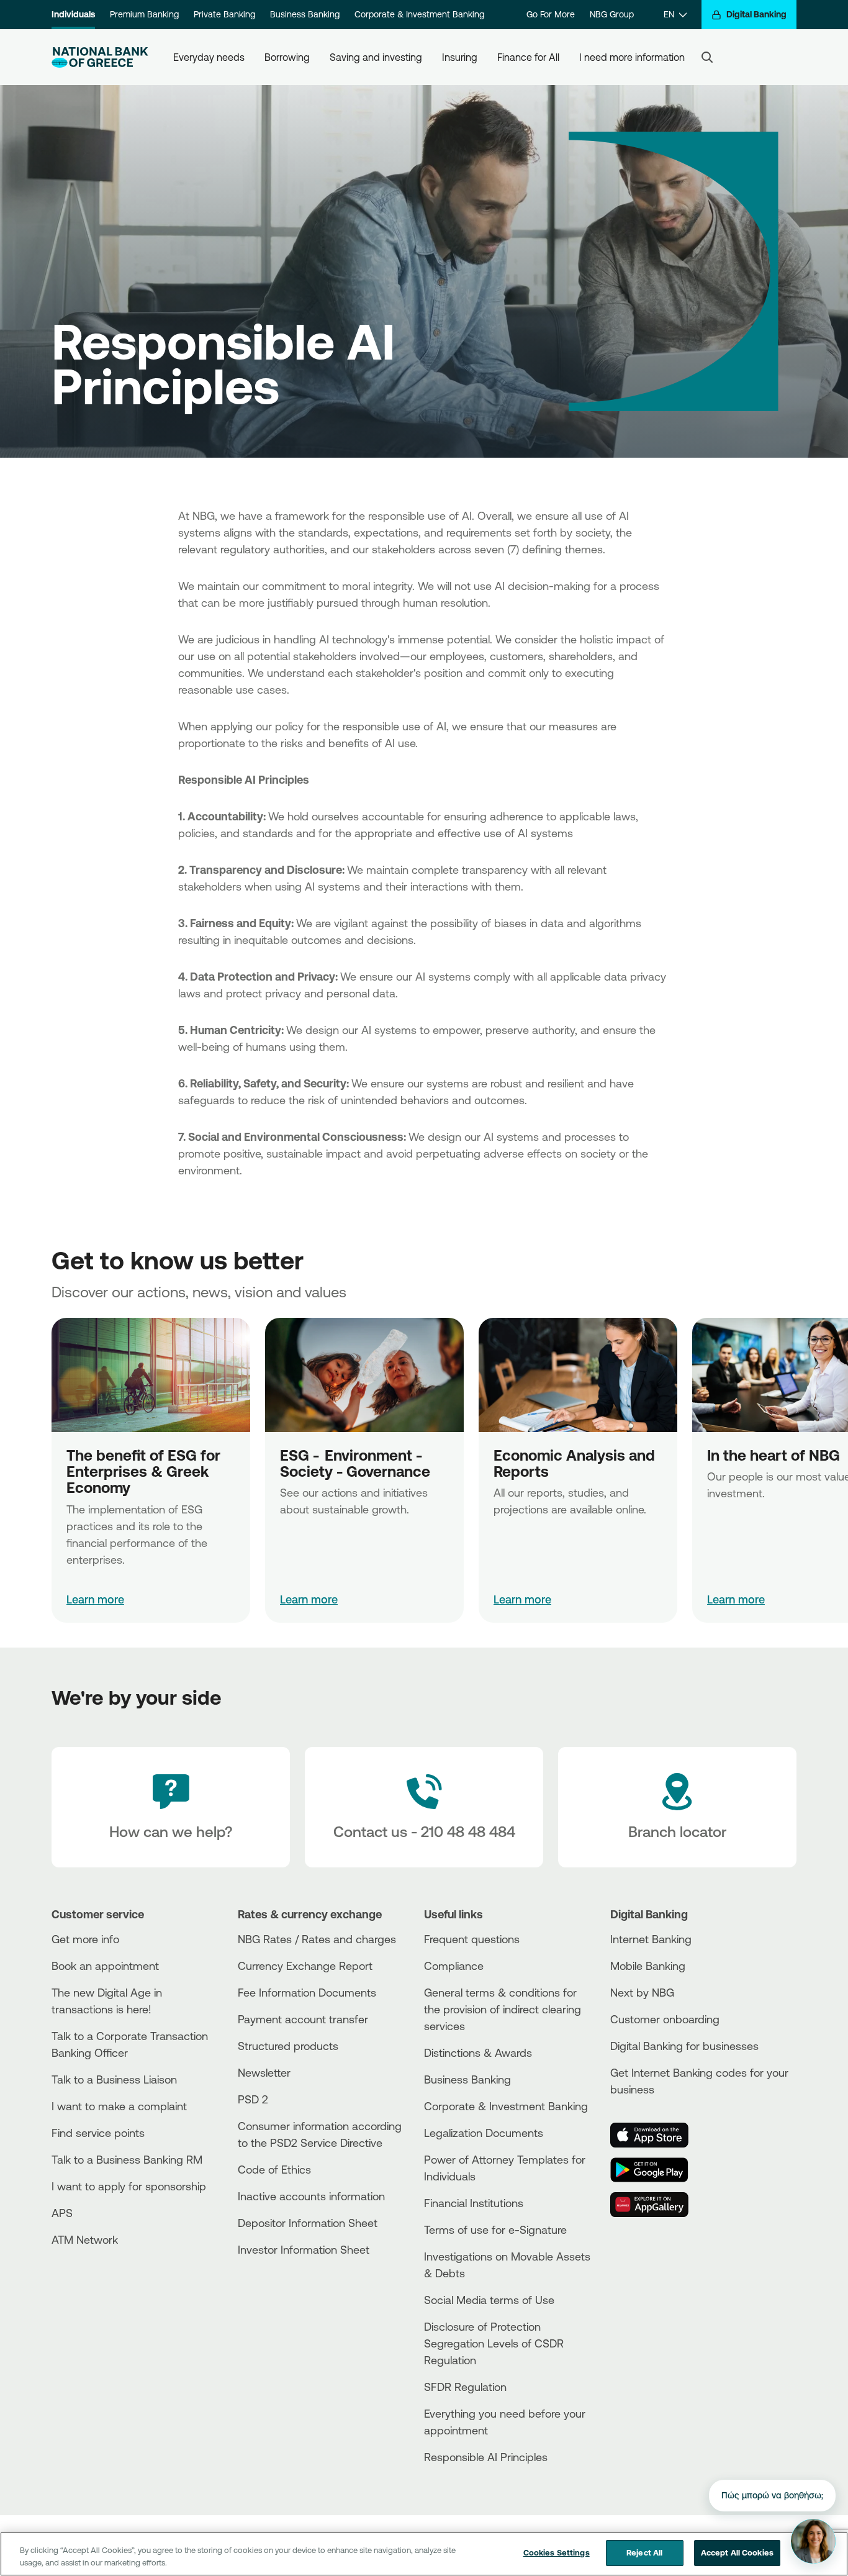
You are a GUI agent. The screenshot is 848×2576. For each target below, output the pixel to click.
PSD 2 (253, 2099)
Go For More (551, 14)
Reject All (644, 2552)
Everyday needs (209, 57)
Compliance (454, 1966)
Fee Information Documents (307, 1992)
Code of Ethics (274, 2169)
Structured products (288, 2046)
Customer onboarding (665, 2019)
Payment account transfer (303, 2019)
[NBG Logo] (100, 57)
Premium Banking (144, 14)
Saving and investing (376, 57)
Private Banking (224, 14)
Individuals (73, 14)
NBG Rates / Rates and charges (317, 1939)
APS (62, 2213)
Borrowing (287, 57)
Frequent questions (472, 1939)
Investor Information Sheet (304, 2249)
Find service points (98, 2133)
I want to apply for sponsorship (129, 2186)
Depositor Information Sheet (308, 2223)
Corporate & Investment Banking (419, 14)
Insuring (460, 57)
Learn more (95, 1599)
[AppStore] (657, 2135)
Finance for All (528, 57)
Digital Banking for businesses (684, 2046)
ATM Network (85, 2239)
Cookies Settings (557, 2552)
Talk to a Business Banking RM (127, 2159)
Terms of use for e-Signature (495, 2229)
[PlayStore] (657, 2170)
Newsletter (264, 2072)
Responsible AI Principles (486, 2457)
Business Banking (305, 14)
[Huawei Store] (657, 2205)
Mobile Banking (648, 1966)
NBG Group (612, 14)
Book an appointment (105, 1966)
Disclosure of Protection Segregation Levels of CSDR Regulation (494, 2343)
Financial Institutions (474, 2203)
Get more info (85, 1939)
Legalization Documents (484, 2133)
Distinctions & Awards (478, 2052)
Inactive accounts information (311, 2196)
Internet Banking (651, 1939)
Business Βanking (467, 2079)
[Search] (707, 57)
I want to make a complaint (119, 2106)
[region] (424, 2554)
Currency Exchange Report (305, 1966)
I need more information (632, 57)
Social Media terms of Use (489, 2300)
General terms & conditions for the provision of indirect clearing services (503, 2009)
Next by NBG (642, 1992)
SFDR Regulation (465, 2387)
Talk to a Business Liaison (114, 2079)
